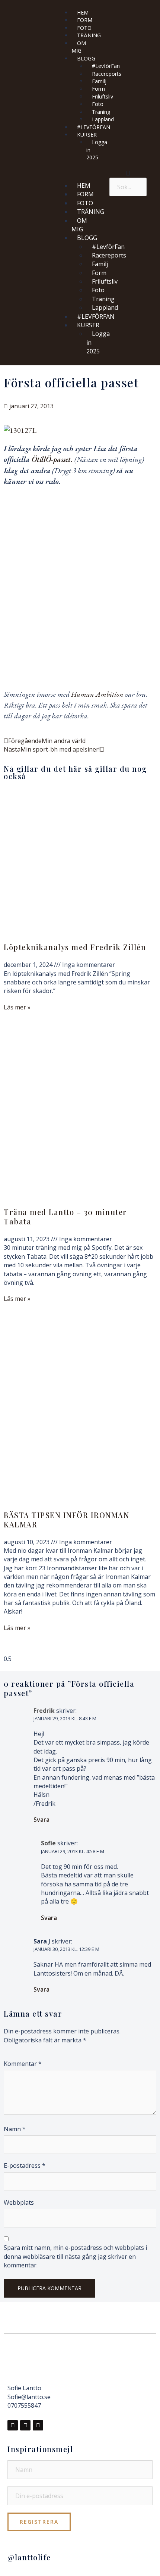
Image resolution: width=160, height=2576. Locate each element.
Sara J (42, 1941)
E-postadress (25, 2166)
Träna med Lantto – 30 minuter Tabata (65, 1217)
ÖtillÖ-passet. (51, 459)
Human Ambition (98, 694)
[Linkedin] (38, 2425)
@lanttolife (29, 2557)
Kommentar (23, 2064)
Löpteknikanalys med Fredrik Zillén (75, 947)
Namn (15, 2129)
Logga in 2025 (97, 150)
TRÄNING (89, 35)
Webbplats (19, 2202)
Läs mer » (17, 1007)
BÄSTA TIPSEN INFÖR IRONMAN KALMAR (66, 1520)
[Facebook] (13, 2425)
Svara (41, 1820)
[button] (79, 171)
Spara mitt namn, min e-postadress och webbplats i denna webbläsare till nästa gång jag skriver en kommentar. (75, 2256)
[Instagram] (25, 2425)
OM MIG (79, 47)
